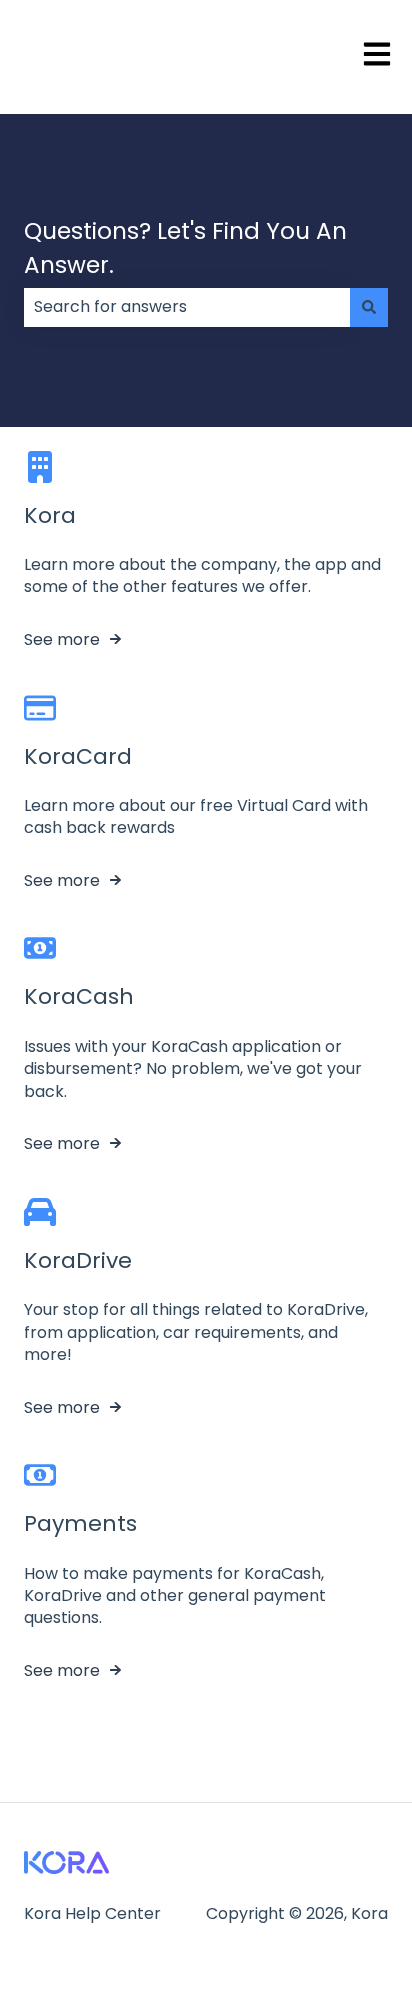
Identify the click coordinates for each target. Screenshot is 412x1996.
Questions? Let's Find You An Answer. (185, 248)
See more (62, 639)
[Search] (369, 307)
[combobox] (187, 307)
